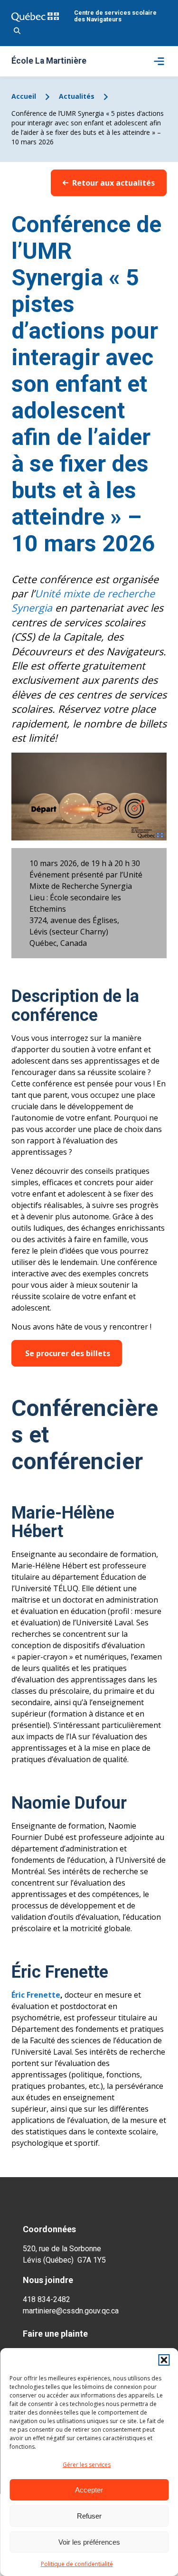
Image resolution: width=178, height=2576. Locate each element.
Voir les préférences (89, 2542)
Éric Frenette (36, 1995)
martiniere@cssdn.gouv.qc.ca (71, 2311)
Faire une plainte (55, 2334)
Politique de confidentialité (77, 2564)
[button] (164, 2360)
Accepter (89, 2490)
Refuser (89, 2516)
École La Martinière (49, 61)
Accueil (24, 96)
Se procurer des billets (67, 1353)
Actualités (77, 96)
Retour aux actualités (113, 183)
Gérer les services (87, 2465)
